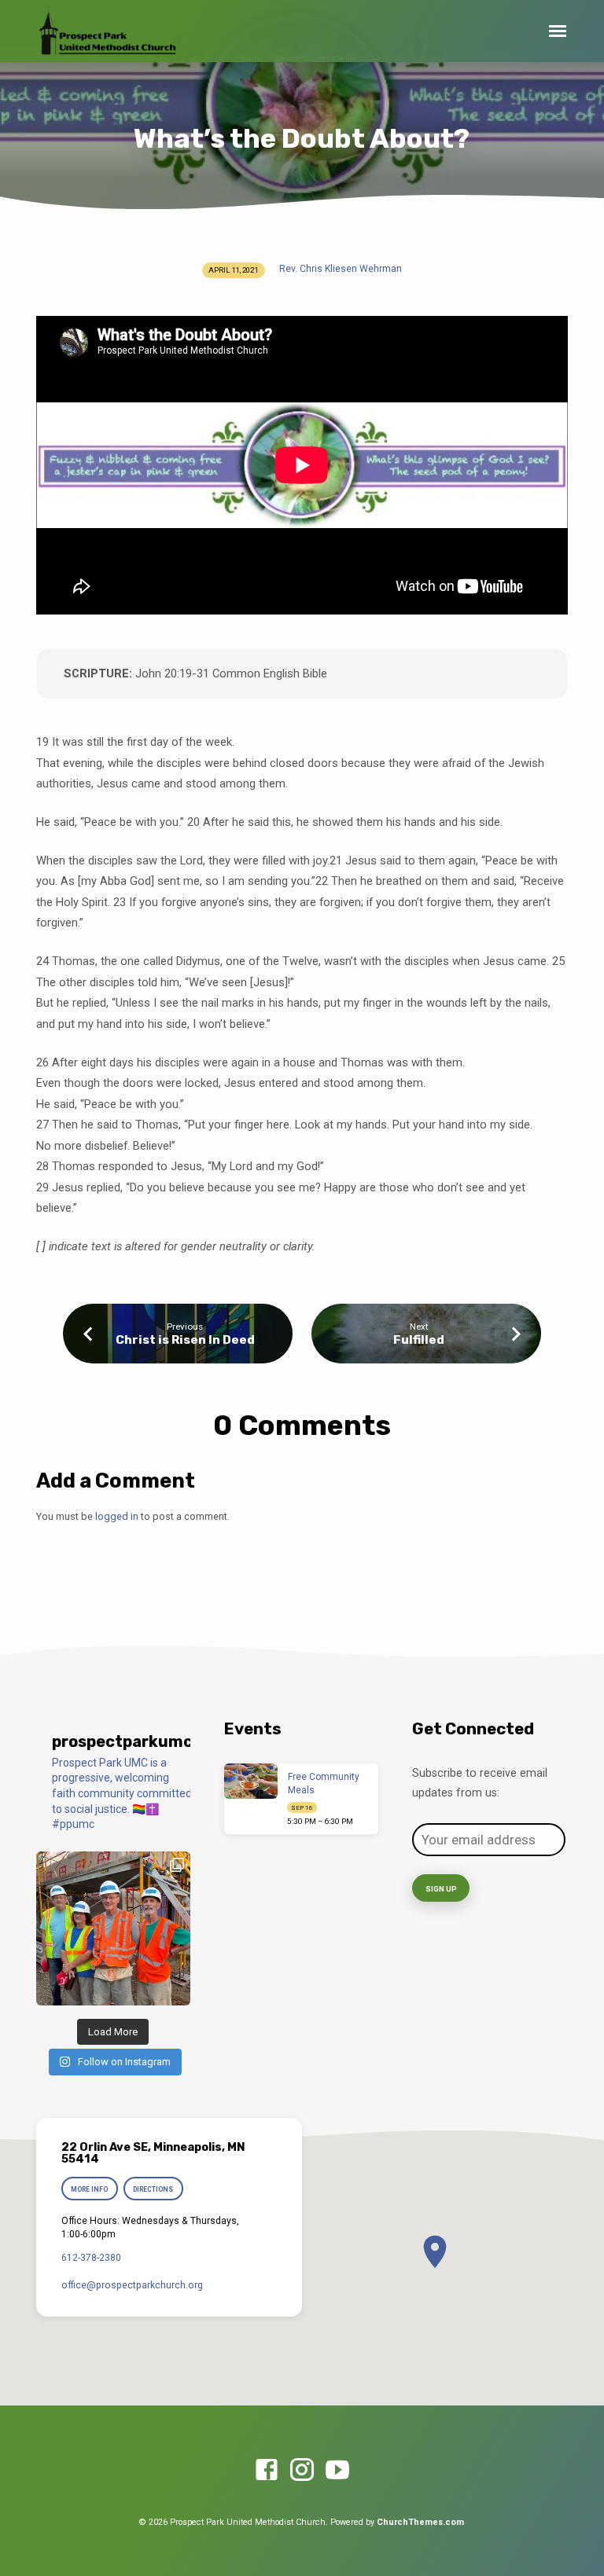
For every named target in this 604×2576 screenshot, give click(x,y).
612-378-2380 (91, 2258)
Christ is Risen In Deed (185, 1340)
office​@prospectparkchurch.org (132, 2285)
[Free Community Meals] (251, 1782)
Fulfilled (419, 1340)
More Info (89, 2189)
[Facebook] (267, 2471)
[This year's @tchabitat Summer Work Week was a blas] (113, 1928)
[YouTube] (337, 2471)
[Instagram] (302, 2471)
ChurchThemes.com (420, 2522)
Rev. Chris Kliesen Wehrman (341, 269)
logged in (117, 1516)
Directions (154, 2189)
